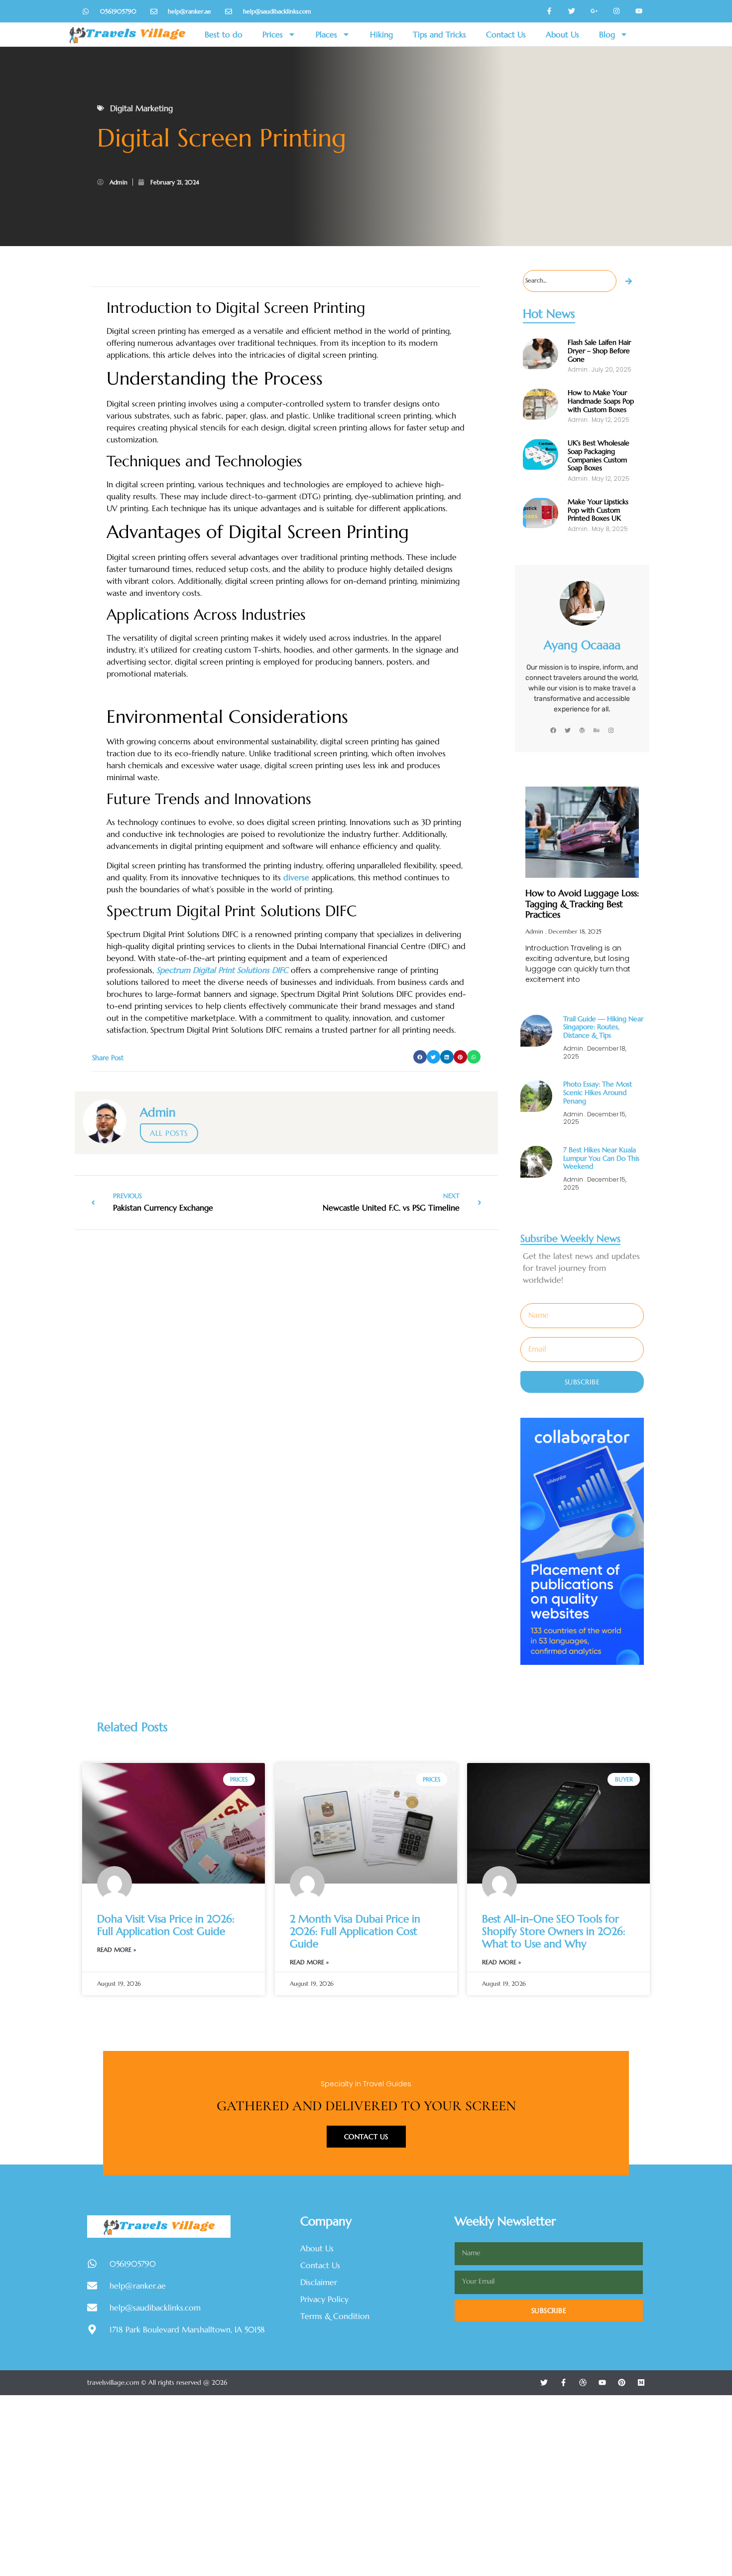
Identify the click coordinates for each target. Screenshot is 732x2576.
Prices (273, 34)
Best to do (224, 34)
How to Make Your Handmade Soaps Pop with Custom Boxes (601, 401)
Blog (607, 34)
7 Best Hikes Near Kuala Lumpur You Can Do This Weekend (601, 1158)
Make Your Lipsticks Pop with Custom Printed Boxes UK (598, 510)
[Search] (629, 281)
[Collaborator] (582, 1662)
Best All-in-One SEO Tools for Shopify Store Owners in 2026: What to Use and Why (554, 1931)
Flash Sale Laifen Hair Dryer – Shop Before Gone (599, 351)
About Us (562, 34)
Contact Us (506, 34)
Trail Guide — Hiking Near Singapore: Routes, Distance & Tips (603, 1027)
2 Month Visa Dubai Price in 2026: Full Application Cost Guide (355, 1931)
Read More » (117, 1950)
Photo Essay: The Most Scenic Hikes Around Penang (598, 1092)
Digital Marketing (141, 108)
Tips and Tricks (439, 34)
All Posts (169, 1133)
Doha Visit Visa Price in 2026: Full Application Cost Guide (166, 1925)
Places (326, 34)
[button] (420, 1057)
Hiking (381, 34)
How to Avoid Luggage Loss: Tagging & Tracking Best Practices (582, 904)
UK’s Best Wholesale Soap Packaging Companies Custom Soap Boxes (599, 455)
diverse (296, 877)
